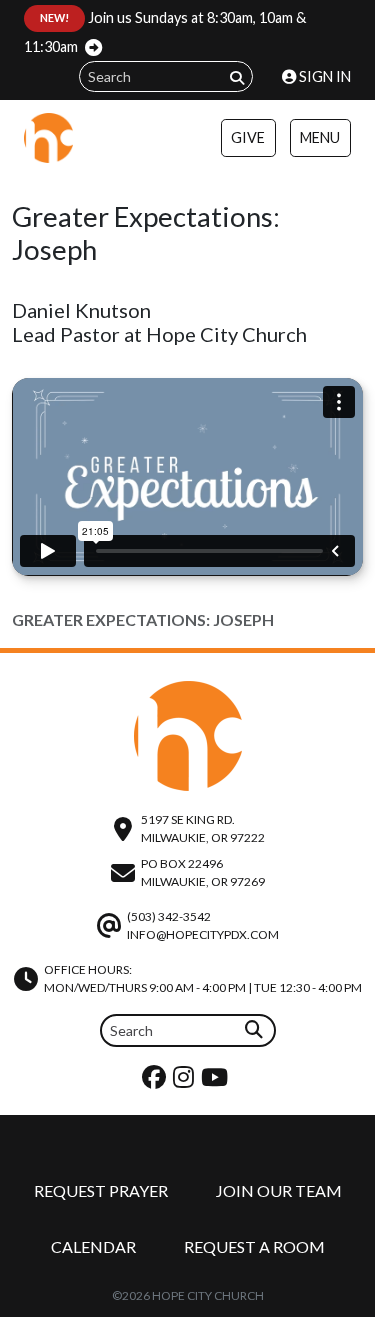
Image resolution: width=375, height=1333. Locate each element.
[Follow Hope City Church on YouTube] (217, 1081)
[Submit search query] (237, 77)
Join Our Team (279, 1190)
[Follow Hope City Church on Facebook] (156, 1081)
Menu (320, 137)
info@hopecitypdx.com (203, 934)
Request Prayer (101, 1190)
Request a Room (254, 1246)
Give (248, 137)
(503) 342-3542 (169, 916)
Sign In (323, 76)
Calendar (93, 1246)
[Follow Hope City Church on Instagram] (186, 1081)
